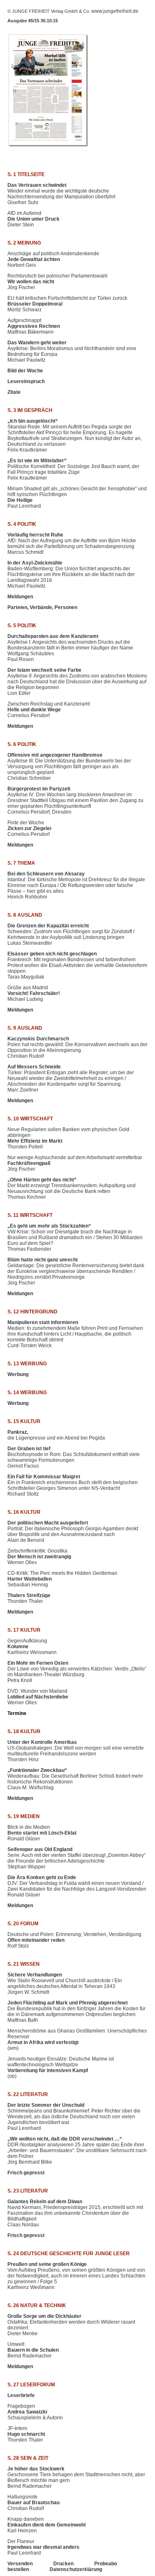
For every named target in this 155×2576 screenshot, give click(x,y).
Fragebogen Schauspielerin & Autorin (35, 2412)
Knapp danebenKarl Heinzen (46, 2525)
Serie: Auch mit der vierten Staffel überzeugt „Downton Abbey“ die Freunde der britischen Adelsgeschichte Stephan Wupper (76, 1858)
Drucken (63, 2564)
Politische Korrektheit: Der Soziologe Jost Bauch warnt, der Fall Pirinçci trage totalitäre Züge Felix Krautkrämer (73, 469)
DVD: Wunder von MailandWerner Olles (38, 1697)
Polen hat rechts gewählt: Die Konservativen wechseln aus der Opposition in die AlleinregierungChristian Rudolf (77, 1047)
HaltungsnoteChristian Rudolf (33, 2503)
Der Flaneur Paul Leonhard (43, 2547)
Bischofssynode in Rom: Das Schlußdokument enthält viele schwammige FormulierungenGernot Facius (74, 1457)
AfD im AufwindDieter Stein (33, 219)
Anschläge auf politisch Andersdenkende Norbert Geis (53, 259)
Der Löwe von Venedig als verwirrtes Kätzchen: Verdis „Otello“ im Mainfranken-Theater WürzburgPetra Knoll (77, 1672)
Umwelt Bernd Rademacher (33, 2350)
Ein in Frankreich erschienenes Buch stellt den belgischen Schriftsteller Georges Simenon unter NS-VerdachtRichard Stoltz (73, 1485)
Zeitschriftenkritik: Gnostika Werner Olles (39, 1557)
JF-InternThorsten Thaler (26, 2434)
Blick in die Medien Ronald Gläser (42, 1833)
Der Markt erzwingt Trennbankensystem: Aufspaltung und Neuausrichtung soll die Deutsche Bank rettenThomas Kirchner (72, 1188)
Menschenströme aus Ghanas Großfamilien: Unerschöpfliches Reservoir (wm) (77, 2040)
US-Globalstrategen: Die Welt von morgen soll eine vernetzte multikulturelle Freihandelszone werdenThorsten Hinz (76, 1751)
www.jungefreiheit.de (115, 11)
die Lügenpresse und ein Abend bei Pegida (56, 1435)
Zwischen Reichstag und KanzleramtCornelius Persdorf (49, 710)
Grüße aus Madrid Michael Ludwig (34, 993)
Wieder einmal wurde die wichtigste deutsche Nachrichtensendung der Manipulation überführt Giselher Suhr (61, 194)
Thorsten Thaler (29, 1598)
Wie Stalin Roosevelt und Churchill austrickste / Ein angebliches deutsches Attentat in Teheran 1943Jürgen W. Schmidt (65, 1983)
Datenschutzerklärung (76, 2569)
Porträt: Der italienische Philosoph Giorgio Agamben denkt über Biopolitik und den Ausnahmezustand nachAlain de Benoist (73, 1531)
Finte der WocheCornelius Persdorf (29, 828)
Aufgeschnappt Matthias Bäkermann (34, 326)
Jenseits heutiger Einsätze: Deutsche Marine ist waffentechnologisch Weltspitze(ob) (61, 2068)
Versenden (20, 2564)
